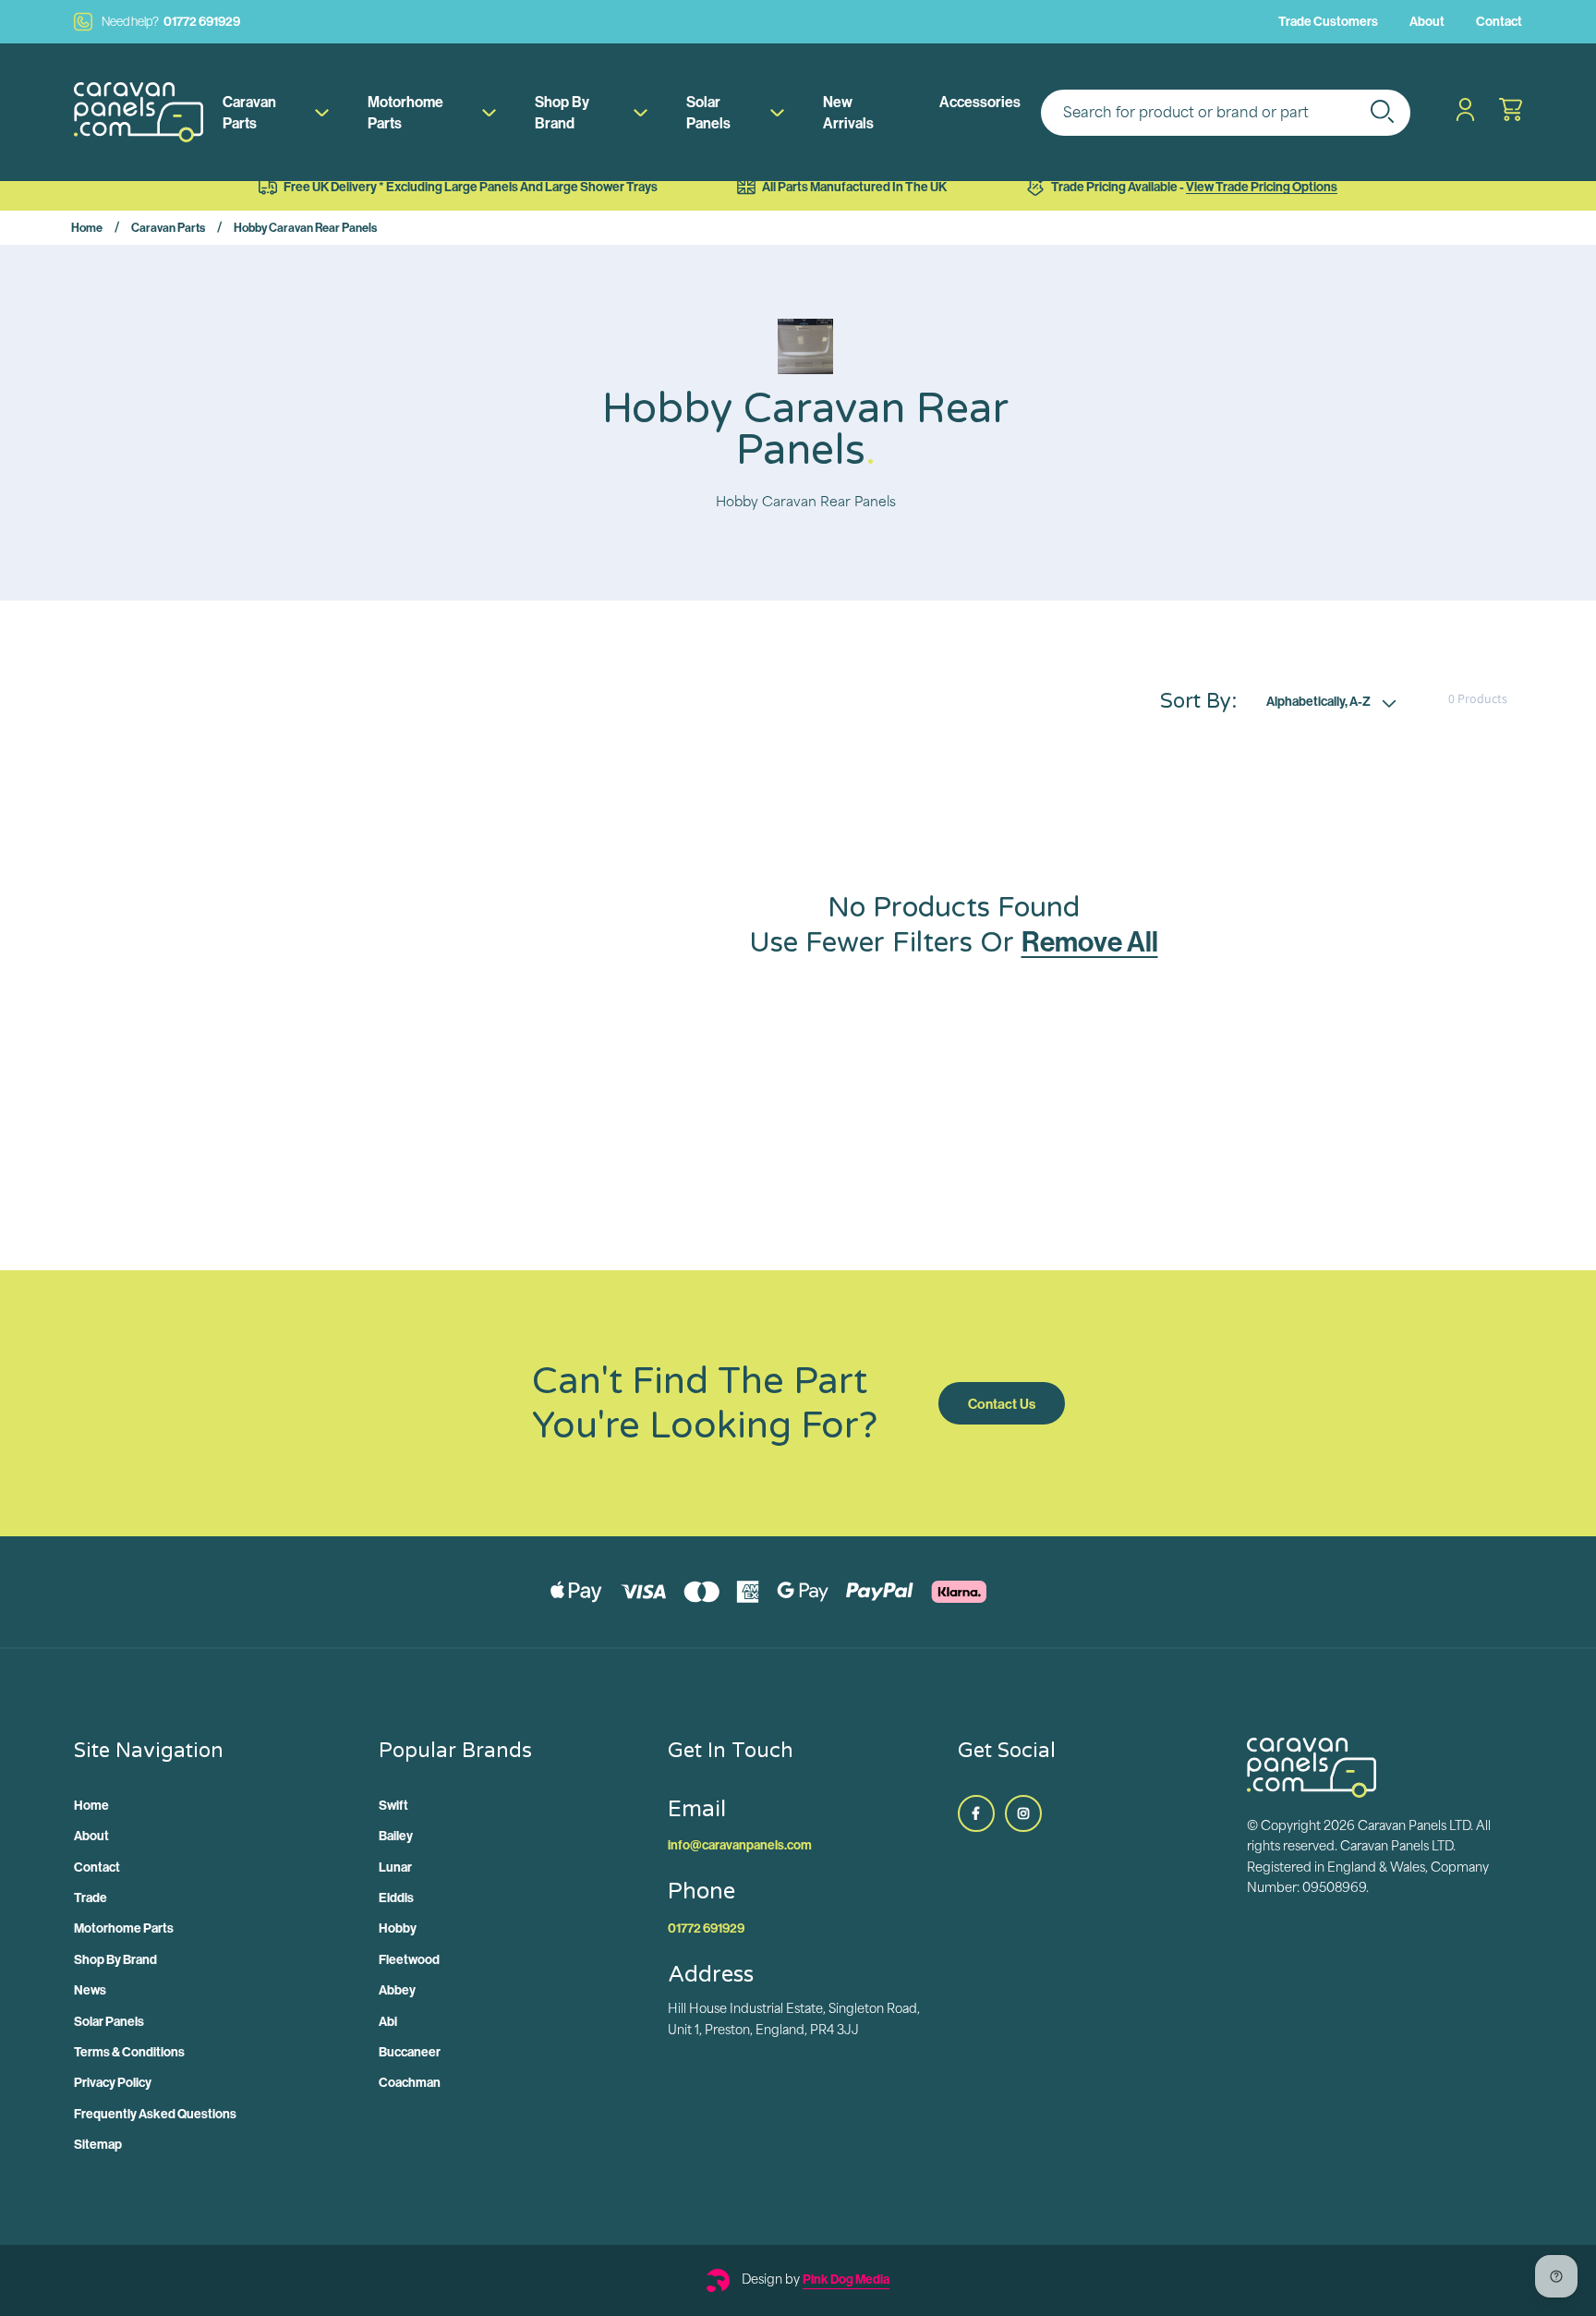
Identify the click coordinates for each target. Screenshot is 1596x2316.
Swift (393, 1805)
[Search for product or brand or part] (1382, 111)
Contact (1499, 21)
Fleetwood (409, 1959)
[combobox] (1226, 113)
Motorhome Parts (405, 112)
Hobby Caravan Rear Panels (305, 227)
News (90, 1990)
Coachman (410, 2082)
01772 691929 (171, 21)
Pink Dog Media (846, 2279)
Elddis (396, 1898)
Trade (91, 1898)
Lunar (395, 1867)
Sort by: (1198, 701)
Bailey (396, 1836)
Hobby (398, 1928)
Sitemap (98, 2144)
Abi (388, 2021)
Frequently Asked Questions (155, 2114)
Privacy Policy (113, 2082)
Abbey (397, 1990)
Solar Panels (708, 112)
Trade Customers (1328, 21)
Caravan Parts (249, 112)
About (1427, 21)
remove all (1090, 941)
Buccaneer (410, 2052)
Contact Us (1002, 1404)
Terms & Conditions (129, 2052)
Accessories (980, 102)
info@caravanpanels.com (740, 1845)
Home (87, 227)
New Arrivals (848, 112)
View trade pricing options (1262, 187)
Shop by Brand (562, 112)
